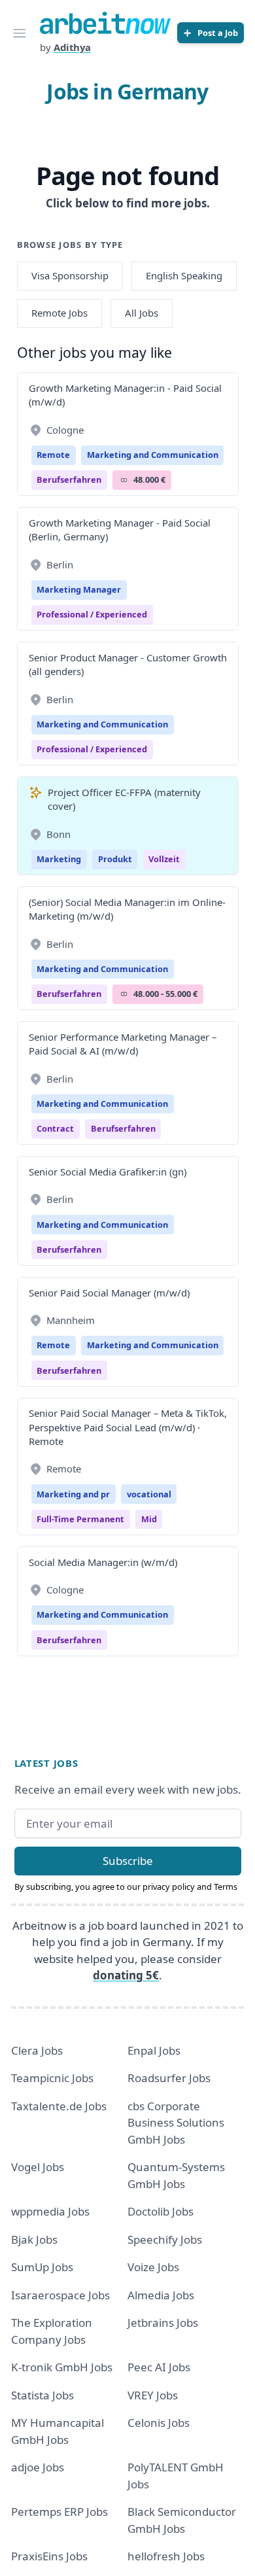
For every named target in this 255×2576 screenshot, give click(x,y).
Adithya (72, 47)
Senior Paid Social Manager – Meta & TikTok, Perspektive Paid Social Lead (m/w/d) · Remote (128, 1427)
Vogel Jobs (38, 2167)
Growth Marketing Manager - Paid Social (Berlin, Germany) (120, 530)
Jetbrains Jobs (163, 2323)
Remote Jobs (59, 313)
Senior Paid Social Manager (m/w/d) (109, 1293)
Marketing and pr (73, 1494)
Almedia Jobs (161, 2295)
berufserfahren (69, 479)
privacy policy (169, 1887)
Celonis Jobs (159, 2423)
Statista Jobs (42, 2395)
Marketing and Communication (153, 455)
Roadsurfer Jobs (169, 2078)
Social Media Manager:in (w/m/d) (103, 1562)
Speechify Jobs (165, 2239)
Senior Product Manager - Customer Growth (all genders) (128, 664)
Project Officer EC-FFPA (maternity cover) (124, 799)
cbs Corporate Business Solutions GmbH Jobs (176, 2123)
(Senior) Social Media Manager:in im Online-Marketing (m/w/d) (127, 909)
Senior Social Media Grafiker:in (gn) (108, 1172)
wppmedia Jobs (50, 2211)
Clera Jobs (37, 2050)
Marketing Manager (79, 589)
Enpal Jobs (154, 2050)
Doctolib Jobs (161, 2211)
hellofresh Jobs (166, 2556)
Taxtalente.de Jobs (59, 2106)
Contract (55, 1128)
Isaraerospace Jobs (60, 2295)
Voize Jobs (153, 2267)
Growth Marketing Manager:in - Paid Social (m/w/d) (125, 395)
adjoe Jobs (38, 2467)
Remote (53, 455)
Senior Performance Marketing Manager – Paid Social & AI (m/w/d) (123, 1044)
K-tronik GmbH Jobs (62, 2367)
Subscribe (128, 1861)
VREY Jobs (153, 2395)
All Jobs (142, 313)
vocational (149, 1494)
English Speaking (184, 275)
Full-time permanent (80, 1519)
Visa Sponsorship (70, 275)
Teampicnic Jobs (52, 2078)
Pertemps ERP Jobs (59, 2512)
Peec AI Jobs (159, 2367)
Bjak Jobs (34, 2239)
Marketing (59, 859)
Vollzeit (164, 859)
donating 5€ (126, 1975)
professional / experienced (92, 614)
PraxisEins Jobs (49, 2556)
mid (149, 1519)
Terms (226, 1887)
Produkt (115, 859)
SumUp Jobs (42, 2267)
